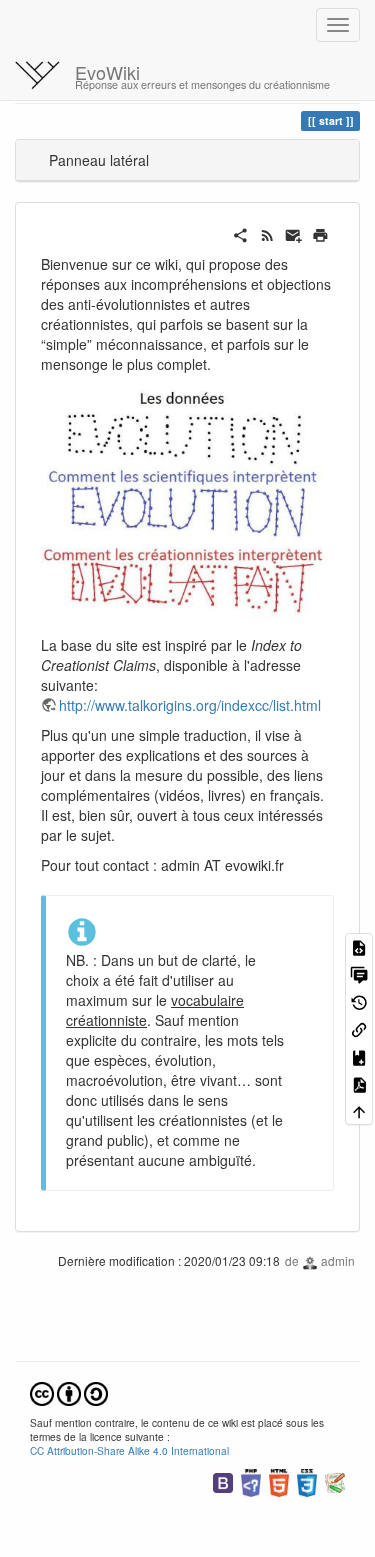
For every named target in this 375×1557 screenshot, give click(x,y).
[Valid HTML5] (279, 1480)
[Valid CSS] (307, 1480)
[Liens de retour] (359, 1028)
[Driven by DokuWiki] (335, 1480)
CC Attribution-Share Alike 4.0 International (129, 1450)
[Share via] (240, 233)
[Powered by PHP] (251, 1480)
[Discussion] (359, 973)
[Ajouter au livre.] (359, 1055)
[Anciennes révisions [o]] (359, 1000)
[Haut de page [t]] (359, 1110)
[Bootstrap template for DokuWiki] (223, 1480)
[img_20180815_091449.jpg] (187, 504)
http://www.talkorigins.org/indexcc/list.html (190, 705)
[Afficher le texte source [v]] (359, 946)
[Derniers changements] (267, 233)
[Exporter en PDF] (359, 1083)
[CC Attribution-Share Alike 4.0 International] (69, 1391)
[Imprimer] (320, 233)
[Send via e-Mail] (293, 233)
